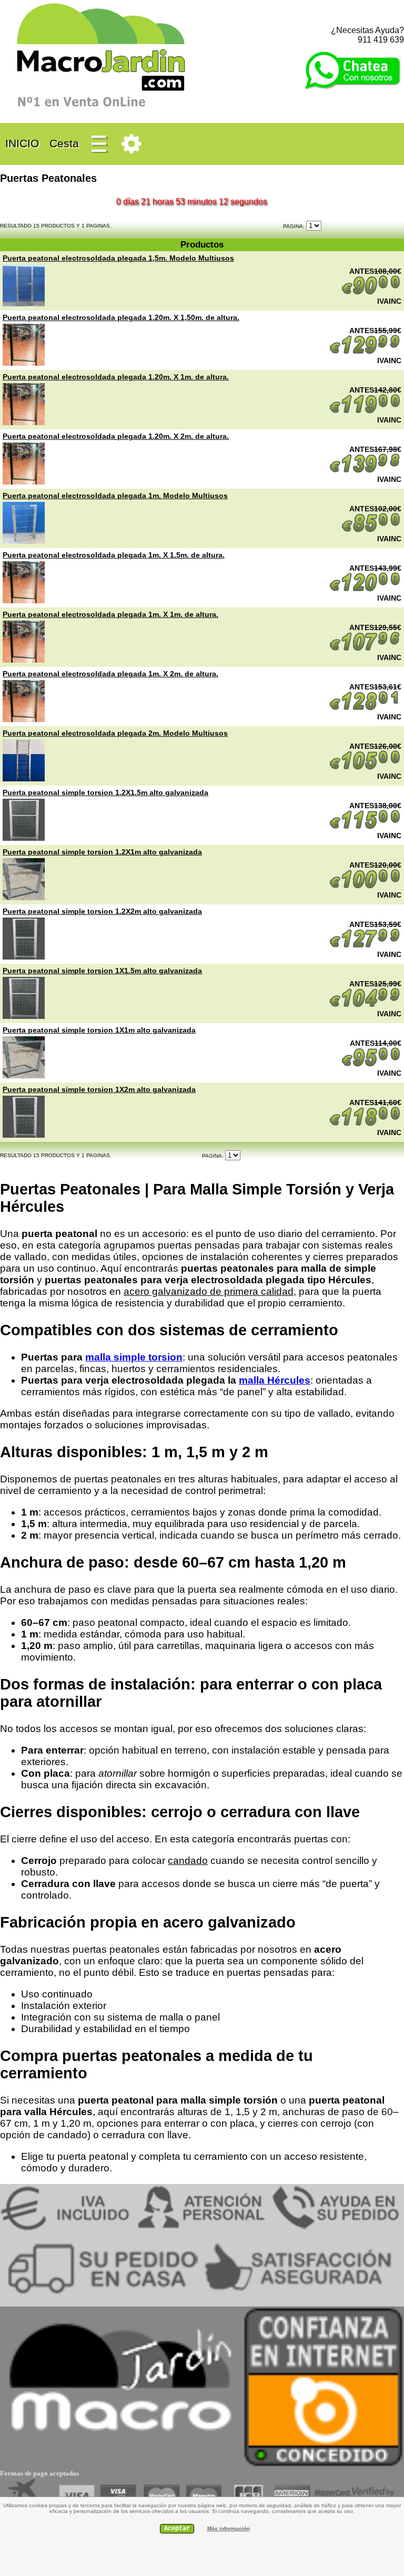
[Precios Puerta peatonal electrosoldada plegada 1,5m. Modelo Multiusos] (371, 293)
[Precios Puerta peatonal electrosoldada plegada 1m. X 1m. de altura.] (365, 649)
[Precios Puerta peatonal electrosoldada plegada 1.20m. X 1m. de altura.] (365, 411)
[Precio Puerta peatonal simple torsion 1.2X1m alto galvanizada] (24, 898)
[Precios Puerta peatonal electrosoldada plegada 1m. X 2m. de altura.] (365, 708)
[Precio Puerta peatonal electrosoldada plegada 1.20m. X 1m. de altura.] (24, 423)
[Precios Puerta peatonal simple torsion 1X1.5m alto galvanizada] (365, 1005)
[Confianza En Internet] (323, 2466)
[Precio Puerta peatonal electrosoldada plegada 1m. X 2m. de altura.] (24, 719)
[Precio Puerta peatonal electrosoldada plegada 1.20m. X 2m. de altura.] (24, 482)
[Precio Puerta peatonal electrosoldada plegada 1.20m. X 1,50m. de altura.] (24, 363)
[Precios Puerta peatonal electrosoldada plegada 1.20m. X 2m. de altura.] (365, 471)
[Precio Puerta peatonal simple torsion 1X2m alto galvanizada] (24, 1135)
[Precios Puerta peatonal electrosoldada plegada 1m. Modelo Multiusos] (371, 530)
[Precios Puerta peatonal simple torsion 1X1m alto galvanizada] (371, 1065)
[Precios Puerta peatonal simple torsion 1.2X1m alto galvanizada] (365, 887)
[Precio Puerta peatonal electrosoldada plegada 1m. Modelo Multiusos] (24, 541)
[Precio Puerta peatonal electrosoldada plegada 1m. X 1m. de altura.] (24, 660)
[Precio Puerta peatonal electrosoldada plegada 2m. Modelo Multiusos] (24, 779)
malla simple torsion (134, 1357)
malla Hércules (275, 1380)
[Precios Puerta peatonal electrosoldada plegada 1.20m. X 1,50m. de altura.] (365, 352)
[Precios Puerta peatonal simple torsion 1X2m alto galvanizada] (365, 1124)
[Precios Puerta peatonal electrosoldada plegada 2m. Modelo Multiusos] (365, 768)
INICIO (22, 143)
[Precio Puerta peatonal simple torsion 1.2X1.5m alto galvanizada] (24, 838)
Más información (229, 2528)
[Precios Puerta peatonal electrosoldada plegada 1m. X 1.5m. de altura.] (365, 590)
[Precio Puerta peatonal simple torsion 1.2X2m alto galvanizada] (24, 957)
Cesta (64, 143)
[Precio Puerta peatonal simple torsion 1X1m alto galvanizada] (24, 1076)
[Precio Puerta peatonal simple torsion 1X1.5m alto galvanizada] (24, 1016)
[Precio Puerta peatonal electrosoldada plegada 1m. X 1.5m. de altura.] (24, 601)
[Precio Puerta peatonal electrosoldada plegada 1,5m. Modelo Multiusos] (24, 304)
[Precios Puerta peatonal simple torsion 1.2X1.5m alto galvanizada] (365, 827)
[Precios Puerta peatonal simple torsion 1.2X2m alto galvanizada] (365, 946)
